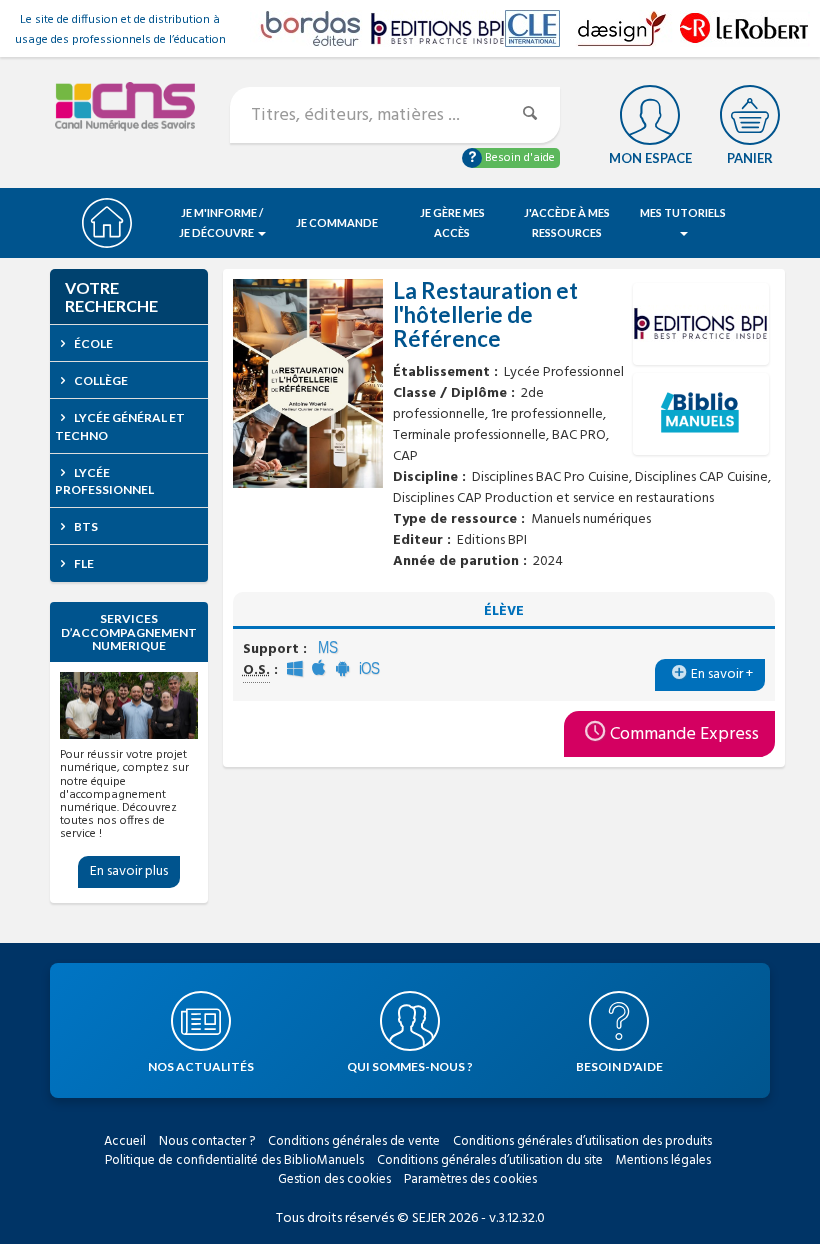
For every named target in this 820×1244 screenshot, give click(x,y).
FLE (83, 563)
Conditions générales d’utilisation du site (490, 1160)
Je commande (337, 222)
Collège (100, 380)
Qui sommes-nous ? (410, 1066)
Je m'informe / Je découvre (221, 222)
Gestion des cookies (334, 1179)
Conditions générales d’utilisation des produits (582, 1141)
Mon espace (650, 158)
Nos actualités (201, 1066)
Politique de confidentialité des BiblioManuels (234, 1160)
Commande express (684, 734)
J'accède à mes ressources (567, 222)
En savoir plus (129, 871)
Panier (750, 158)
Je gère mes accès (452, 222)
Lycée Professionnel (104, 481)
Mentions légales (663, 1160)
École (92, 343)
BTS (85, 526)
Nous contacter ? (207, 1141)
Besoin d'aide (518, 158)
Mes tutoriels (683, 212)
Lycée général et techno (120, 426)
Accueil (125, 1141)
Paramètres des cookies (470, 1179)
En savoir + (722, 674)
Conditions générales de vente (354, 1141)
